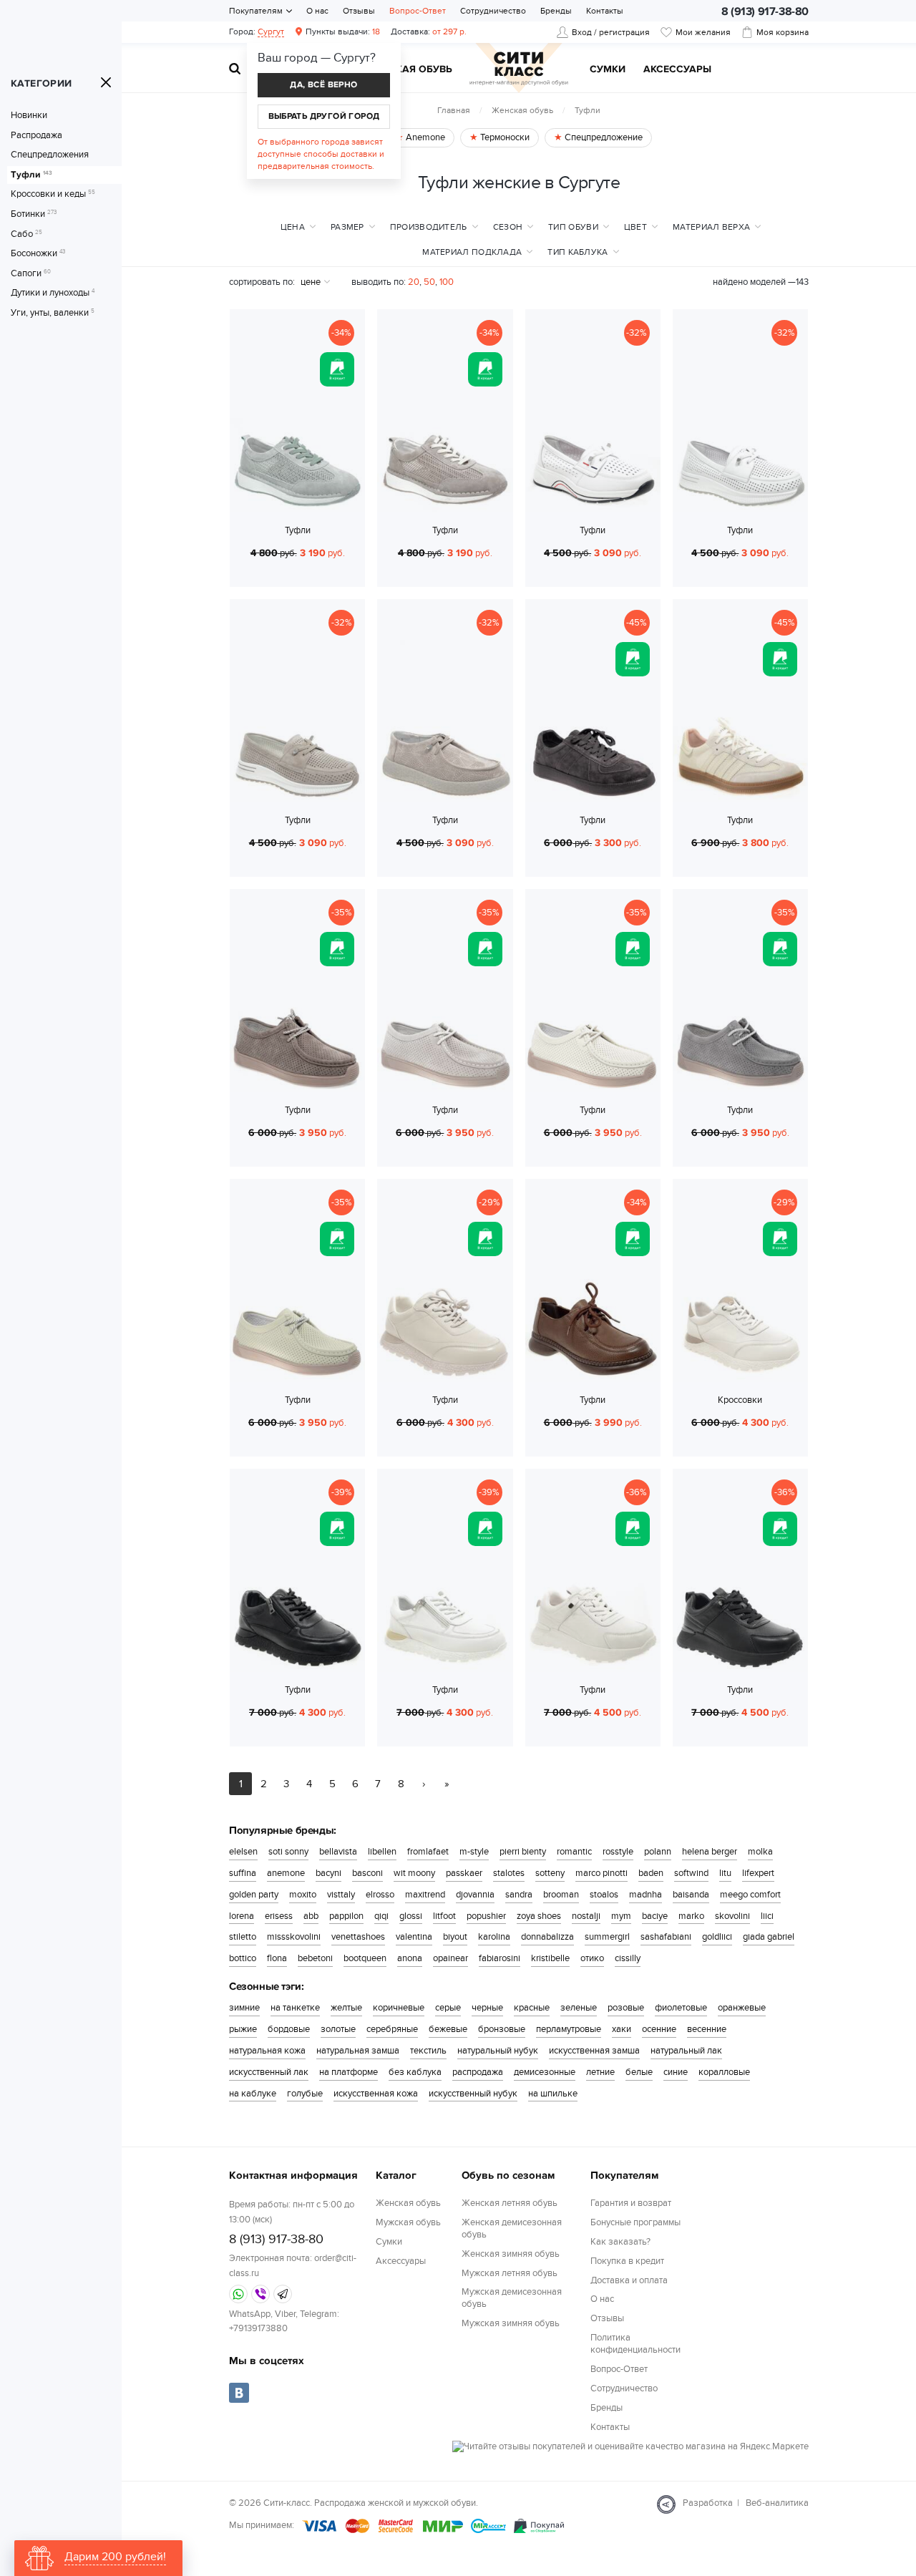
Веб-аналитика (777, 2503)
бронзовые (502, 2029)
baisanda (691, 1895)
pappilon (346, 1916)
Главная (454, 110)
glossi (411, 1916)
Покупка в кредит (627, 2261)
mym (621, 1916)
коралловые (724, 2072)
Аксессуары (677, 70)
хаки (622, 2029)
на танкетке (295, 2008)
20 (414, 282)
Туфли (31, 175)
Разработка (708, 2503)
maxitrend (425, 1895)
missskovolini (294, 1937)
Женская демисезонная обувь (512, 2229)
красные (532, 2008)
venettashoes (358, 1937)
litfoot (444, 1916)
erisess (279, 1916)
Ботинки (34, 214)
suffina (243, 1873)
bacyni (328, 1873)
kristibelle (550, 1958)
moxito (303, 1895)
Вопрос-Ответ (418, 11)
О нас (317, 11)
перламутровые (569, 2029)
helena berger (710, 1852)
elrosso (380, 1895)
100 (447, 282)
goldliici (717, 1937)
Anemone (424, 137)
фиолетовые (681, 2008)
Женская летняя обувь (510, 2203)
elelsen (243, 1852)
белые (639, 2072)
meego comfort (750, 1895)
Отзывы (359, 11)
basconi (367, 1873)
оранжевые (742, 2008)
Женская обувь (522, 110)
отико (592, 1958)
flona (277, 1958)
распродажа (478, 2072)
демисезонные (545, 2072)
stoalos (604, 1895)
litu (725, 1873)
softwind (691, 1873)
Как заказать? (620, 2242)
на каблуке (253, 2094)
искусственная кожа (376, 2094)
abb (311, 1916)
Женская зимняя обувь (511, 2254)
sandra (519, 1895)
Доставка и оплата (629, 2280)
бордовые (289, 2029)
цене (311, 282)
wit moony (414, 1873)
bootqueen (365, 1958)
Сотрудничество (493, 11)
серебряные (392, 2029)
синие (676, 2072)
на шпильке (553, 2094)
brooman (561, 1895)
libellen (382, 1852)
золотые (338, 2029)
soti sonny (288, 1852)
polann (658, 1852)
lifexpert (758, 1873)
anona (410, 1958)
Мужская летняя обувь (510, 2273)
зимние (244, 2008)
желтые (346, 2008)
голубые (305, 2094)
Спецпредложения (50, 155)
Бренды (556, 11)
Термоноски (504, 137)
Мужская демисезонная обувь (512, 2298)
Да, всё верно (323, 85)
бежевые (448, 2029)
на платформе (349, 2072)
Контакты (605, 11)
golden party (254, 1895)
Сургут (271, 31)
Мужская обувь (409, 70)
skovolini (732, 1916)
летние (600, 2072)
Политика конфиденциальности (635, 2344)
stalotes (509, 1873)
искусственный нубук (473, 2094)
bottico (243, 1958)
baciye (655, 1916)
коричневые (399, 2008)
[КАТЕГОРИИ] (106, 82)
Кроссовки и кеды (53, 194)
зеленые (579, 2008)
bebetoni (315, 1958)
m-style (474, 1852)
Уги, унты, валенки (53, 313)
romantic (574, 1852)
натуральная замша (358, 2051)
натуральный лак (686, 2051)
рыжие (243, 2029)
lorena (242, 1916)
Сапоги (31, 274)
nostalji (586, 1916)
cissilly (628, 1958)
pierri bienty (523, 1852)
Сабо (26, 234)
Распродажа (36, 136)
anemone (286, 1873)
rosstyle (618, 1852)
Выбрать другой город (324, 116)
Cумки (608, 70)
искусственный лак (269, 2072)
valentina (414, 1937)
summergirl (607, 1937)
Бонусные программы (635, 2222)
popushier (486, 1916)
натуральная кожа (267, 2051)
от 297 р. (429, 31)
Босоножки (38, 254)
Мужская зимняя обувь (511, 2323)
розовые (626, 2008)
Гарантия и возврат (631, 2203)
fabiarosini (500, 1958)
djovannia (475, 1895)
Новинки (29, 116)
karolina (494, 1937)
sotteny (550, 1873)
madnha (645, 1895)
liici (767, 1916)
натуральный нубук (498, 2051)
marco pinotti (601, 1873)
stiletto (243, 1937)
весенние (707, 2029)
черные (487, 2008)
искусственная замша (594, 2051)
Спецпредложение (603, 137)
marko (691, 1916)
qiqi (381, 1916)
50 (429, 282)
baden (651, 1873)
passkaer (464, 1873)
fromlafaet (428, 1852)
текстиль (428, 2051)
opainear (450, 1958)
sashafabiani (666, 1937)
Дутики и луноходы (53, 293)
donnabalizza (547, 1937)
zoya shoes (539, 1916)
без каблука (415, 2072)
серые (448, 2008)
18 (343, 31)
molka (760, 1852)
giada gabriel (769, 1937)
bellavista (338, 1852)
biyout (455, 1937)
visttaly (341, 1895)
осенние (659, 2029)
